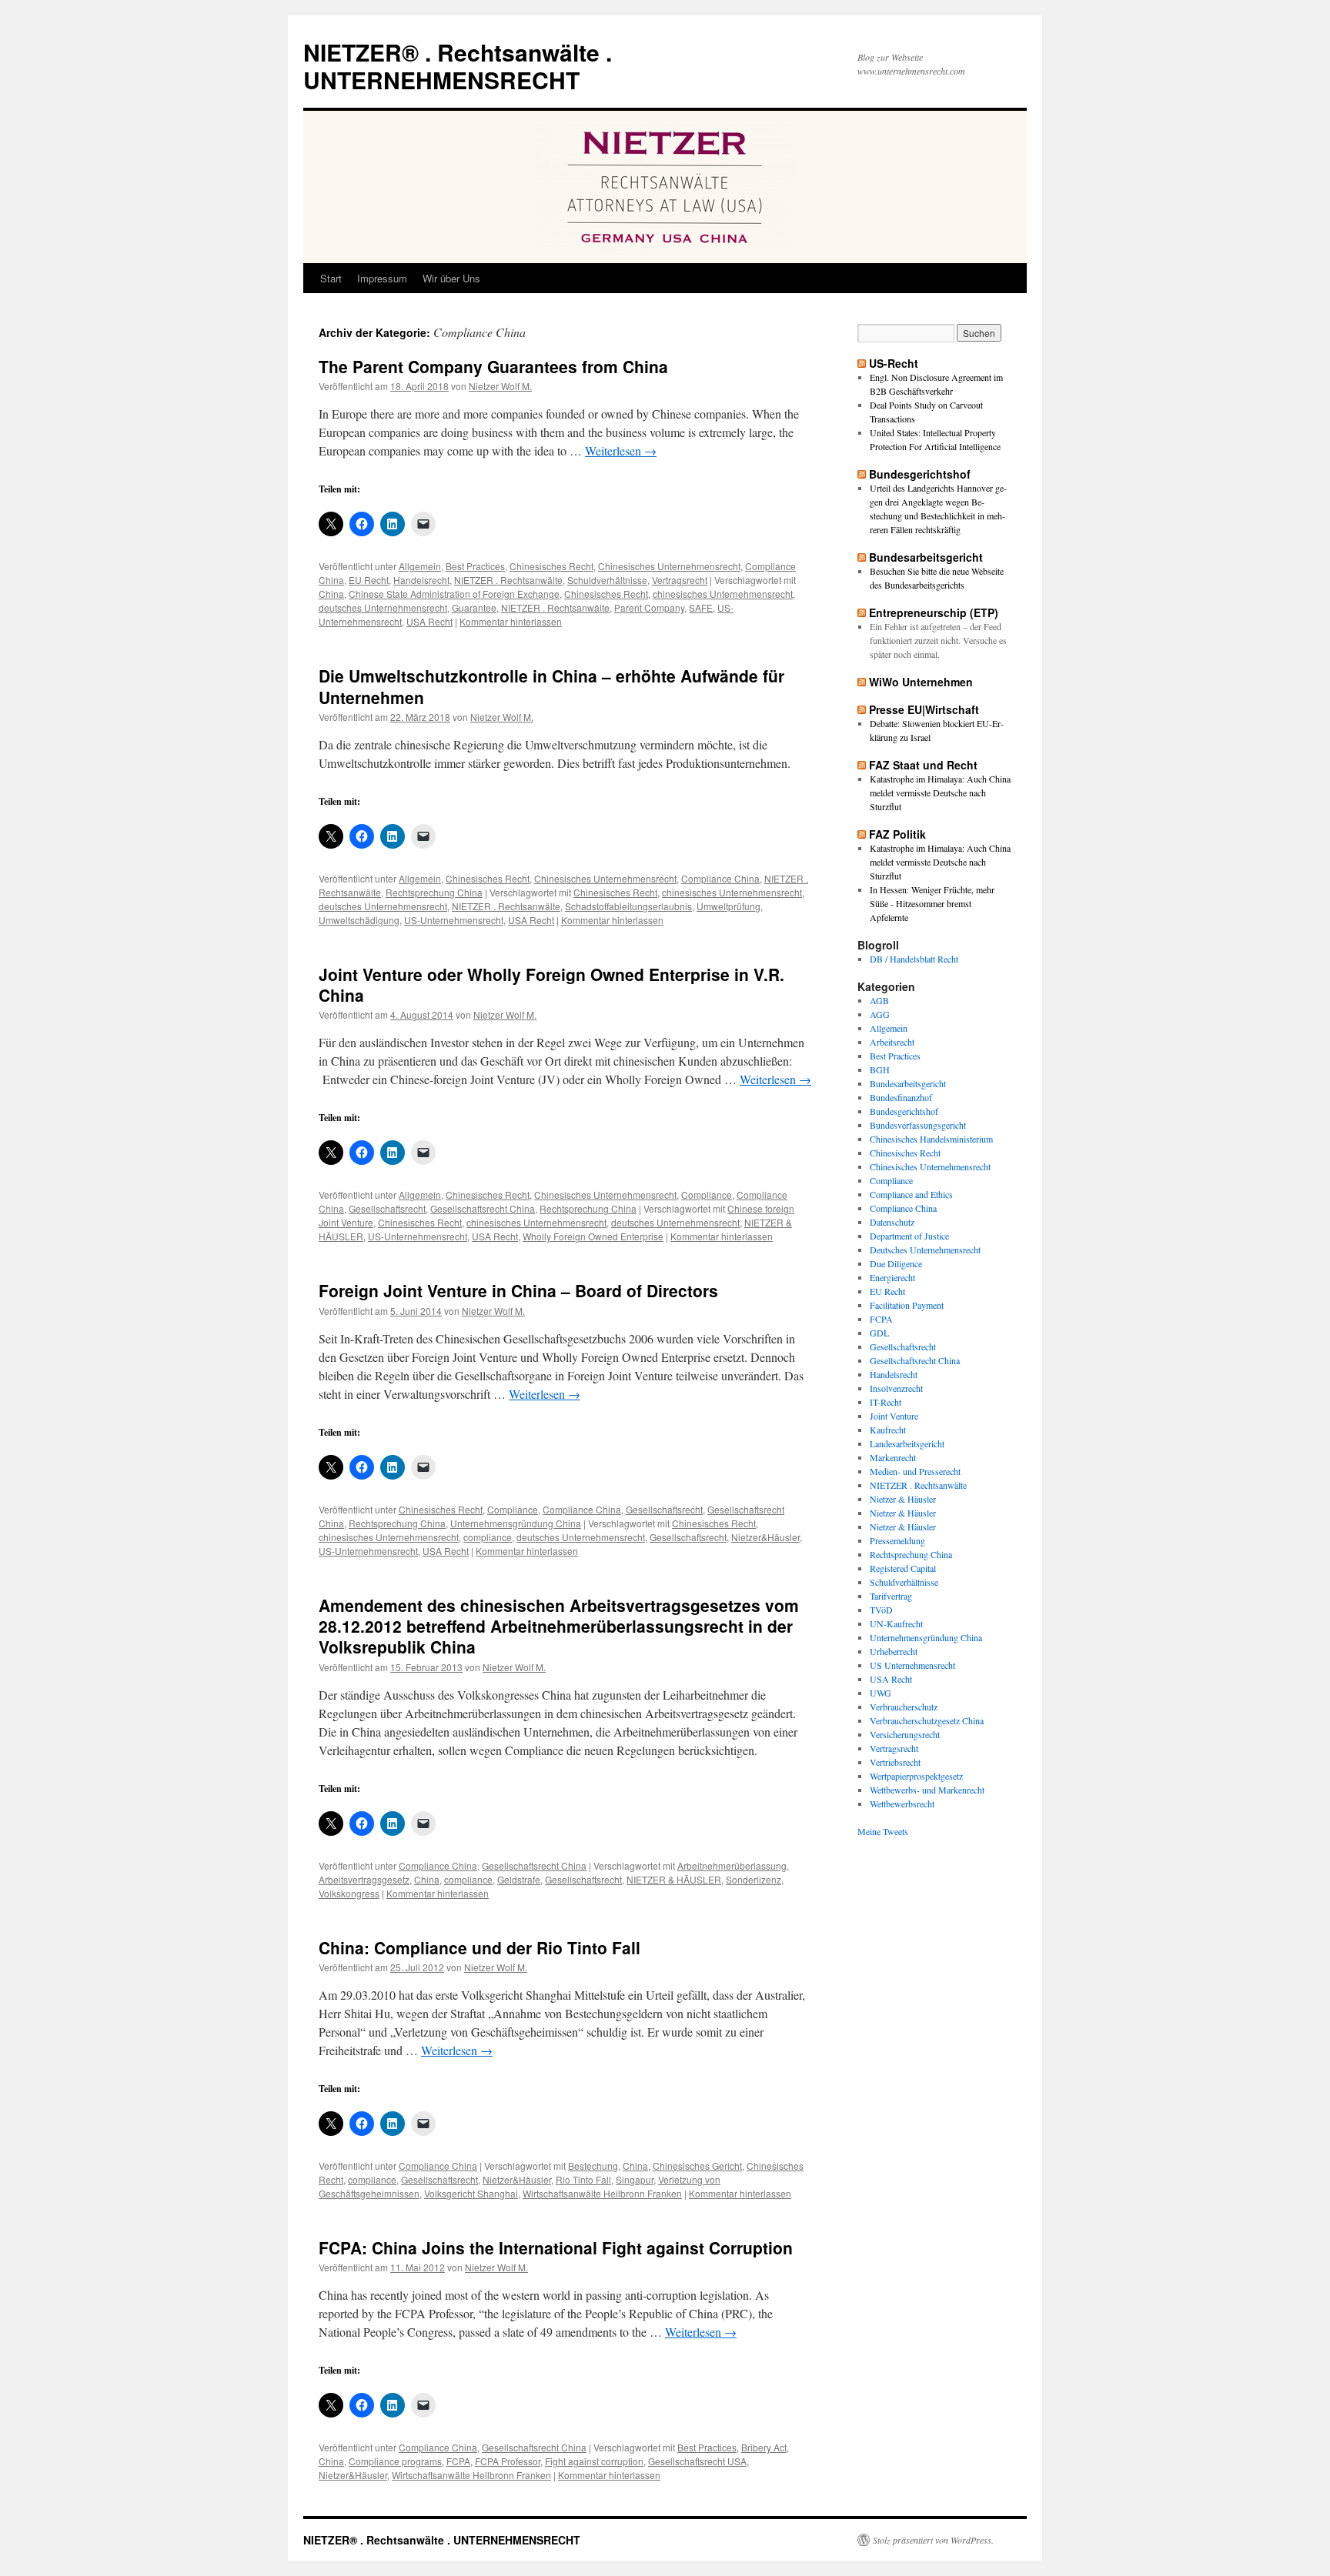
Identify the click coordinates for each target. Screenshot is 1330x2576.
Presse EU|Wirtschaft (924, 709)
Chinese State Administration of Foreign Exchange (454, 594)
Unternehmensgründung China (516, 1523)
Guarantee (474, 607)
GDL (879, 1333)
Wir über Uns (451, 278)
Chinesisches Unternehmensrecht (669, 566)
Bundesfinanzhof (901, 1097)
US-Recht (894, 363)
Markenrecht (893, 1457)
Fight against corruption (594, 2461)
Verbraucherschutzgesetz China (927, 1720)
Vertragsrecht (680, 580)
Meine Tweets (883, 1831)
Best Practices (475, 566)
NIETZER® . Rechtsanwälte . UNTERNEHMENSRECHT (458, 66)
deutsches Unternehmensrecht (383, 607)
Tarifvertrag (891, 1596)
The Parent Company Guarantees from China (493, 366)
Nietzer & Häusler (903, 1499)
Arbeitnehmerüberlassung (732, 1865)
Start (331, 278)
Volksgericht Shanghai (471, 2193)
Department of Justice (909, 1236)
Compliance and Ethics (911, 1194)
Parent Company (649, 607)
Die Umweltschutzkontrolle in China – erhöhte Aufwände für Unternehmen (551, 686)
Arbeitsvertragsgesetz (364, 1879)
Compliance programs (395, 2461)
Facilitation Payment (907, 1305)
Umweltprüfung (728, 906)
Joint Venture (894, 1416)
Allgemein (420, 566)
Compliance (707, 1195)
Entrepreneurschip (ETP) (934, 612)
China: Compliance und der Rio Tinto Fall (480, 1947)
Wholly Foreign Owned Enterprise (593, 1236)
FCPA (458, 2461)
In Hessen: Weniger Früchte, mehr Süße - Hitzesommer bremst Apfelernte (932, 903)
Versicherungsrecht (905, 1734)
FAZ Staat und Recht (923, 765)
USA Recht (429, 621)
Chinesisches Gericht (697, 2166)
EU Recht (369, 580)
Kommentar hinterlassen (511, 621)
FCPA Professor (508, 2461)
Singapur (635, 2179)
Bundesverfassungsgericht (918, 1125)
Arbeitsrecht (892, 1042)
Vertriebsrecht (895, 1762)
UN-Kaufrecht (896, 1623)
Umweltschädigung (359, 920)
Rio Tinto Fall (583, 2179)
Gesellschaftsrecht (387, 1208)
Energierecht (892, 1277)
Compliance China (720, 878)
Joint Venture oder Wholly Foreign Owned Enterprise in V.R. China (551, 984)
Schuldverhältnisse (607, 580)
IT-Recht (886, 1402)
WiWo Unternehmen (921, 682)
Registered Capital (903, 1568)
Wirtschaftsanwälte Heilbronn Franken (602, 2193)
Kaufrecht (888, 1430)
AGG (880, 1014)
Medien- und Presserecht (915, 1471)
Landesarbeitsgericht (907, 1443)
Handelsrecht (421, 580)
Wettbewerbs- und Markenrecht (927, 1790)
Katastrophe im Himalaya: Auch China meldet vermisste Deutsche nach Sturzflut (940, 792)
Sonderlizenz (754, 1879)
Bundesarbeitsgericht (926, 557)
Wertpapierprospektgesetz (916, 1776)
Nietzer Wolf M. (500, 386)
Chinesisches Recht (551, 566)
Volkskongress (349, 1893)
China (331, 594)
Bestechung (593, 2166)
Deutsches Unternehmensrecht (925, 1250)
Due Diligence (896, 1263)
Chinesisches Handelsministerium (931, 1139)
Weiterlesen (621, 450)
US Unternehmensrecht (912, 1665)
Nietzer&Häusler (765, 1537)
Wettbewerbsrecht (902, 1804)
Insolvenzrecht (896, 1388)
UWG (881, 1693)
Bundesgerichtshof (920, 474)
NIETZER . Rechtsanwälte (508, 580)
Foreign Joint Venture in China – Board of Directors (518, 1290)
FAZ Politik (897, 834)
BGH (880, 1069)
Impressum (382, 278)
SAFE (701, 607)
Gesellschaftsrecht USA (697, 2461)
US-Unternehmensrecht (454, 920)
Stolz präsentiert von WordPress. (933, 2540)
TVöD (881, 1610)
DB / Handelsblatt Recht (914, 959)
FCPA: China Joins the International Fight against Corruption (556, 2247)
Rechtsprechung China (434, 892)
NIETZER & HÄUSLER (674, 1879)
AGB (879, 1000)
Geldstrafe (519, 1879)
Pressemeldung (897, 1540)
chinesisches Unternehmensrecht (723, 594)
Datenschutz (892, 1222)
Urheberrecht (894, 1651)
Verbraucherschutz (904, 1707)
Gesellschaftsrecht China (483, 1208)
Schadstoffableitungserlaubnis (628, 906)
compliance (488, 1537)
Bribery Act (764, 2447)
